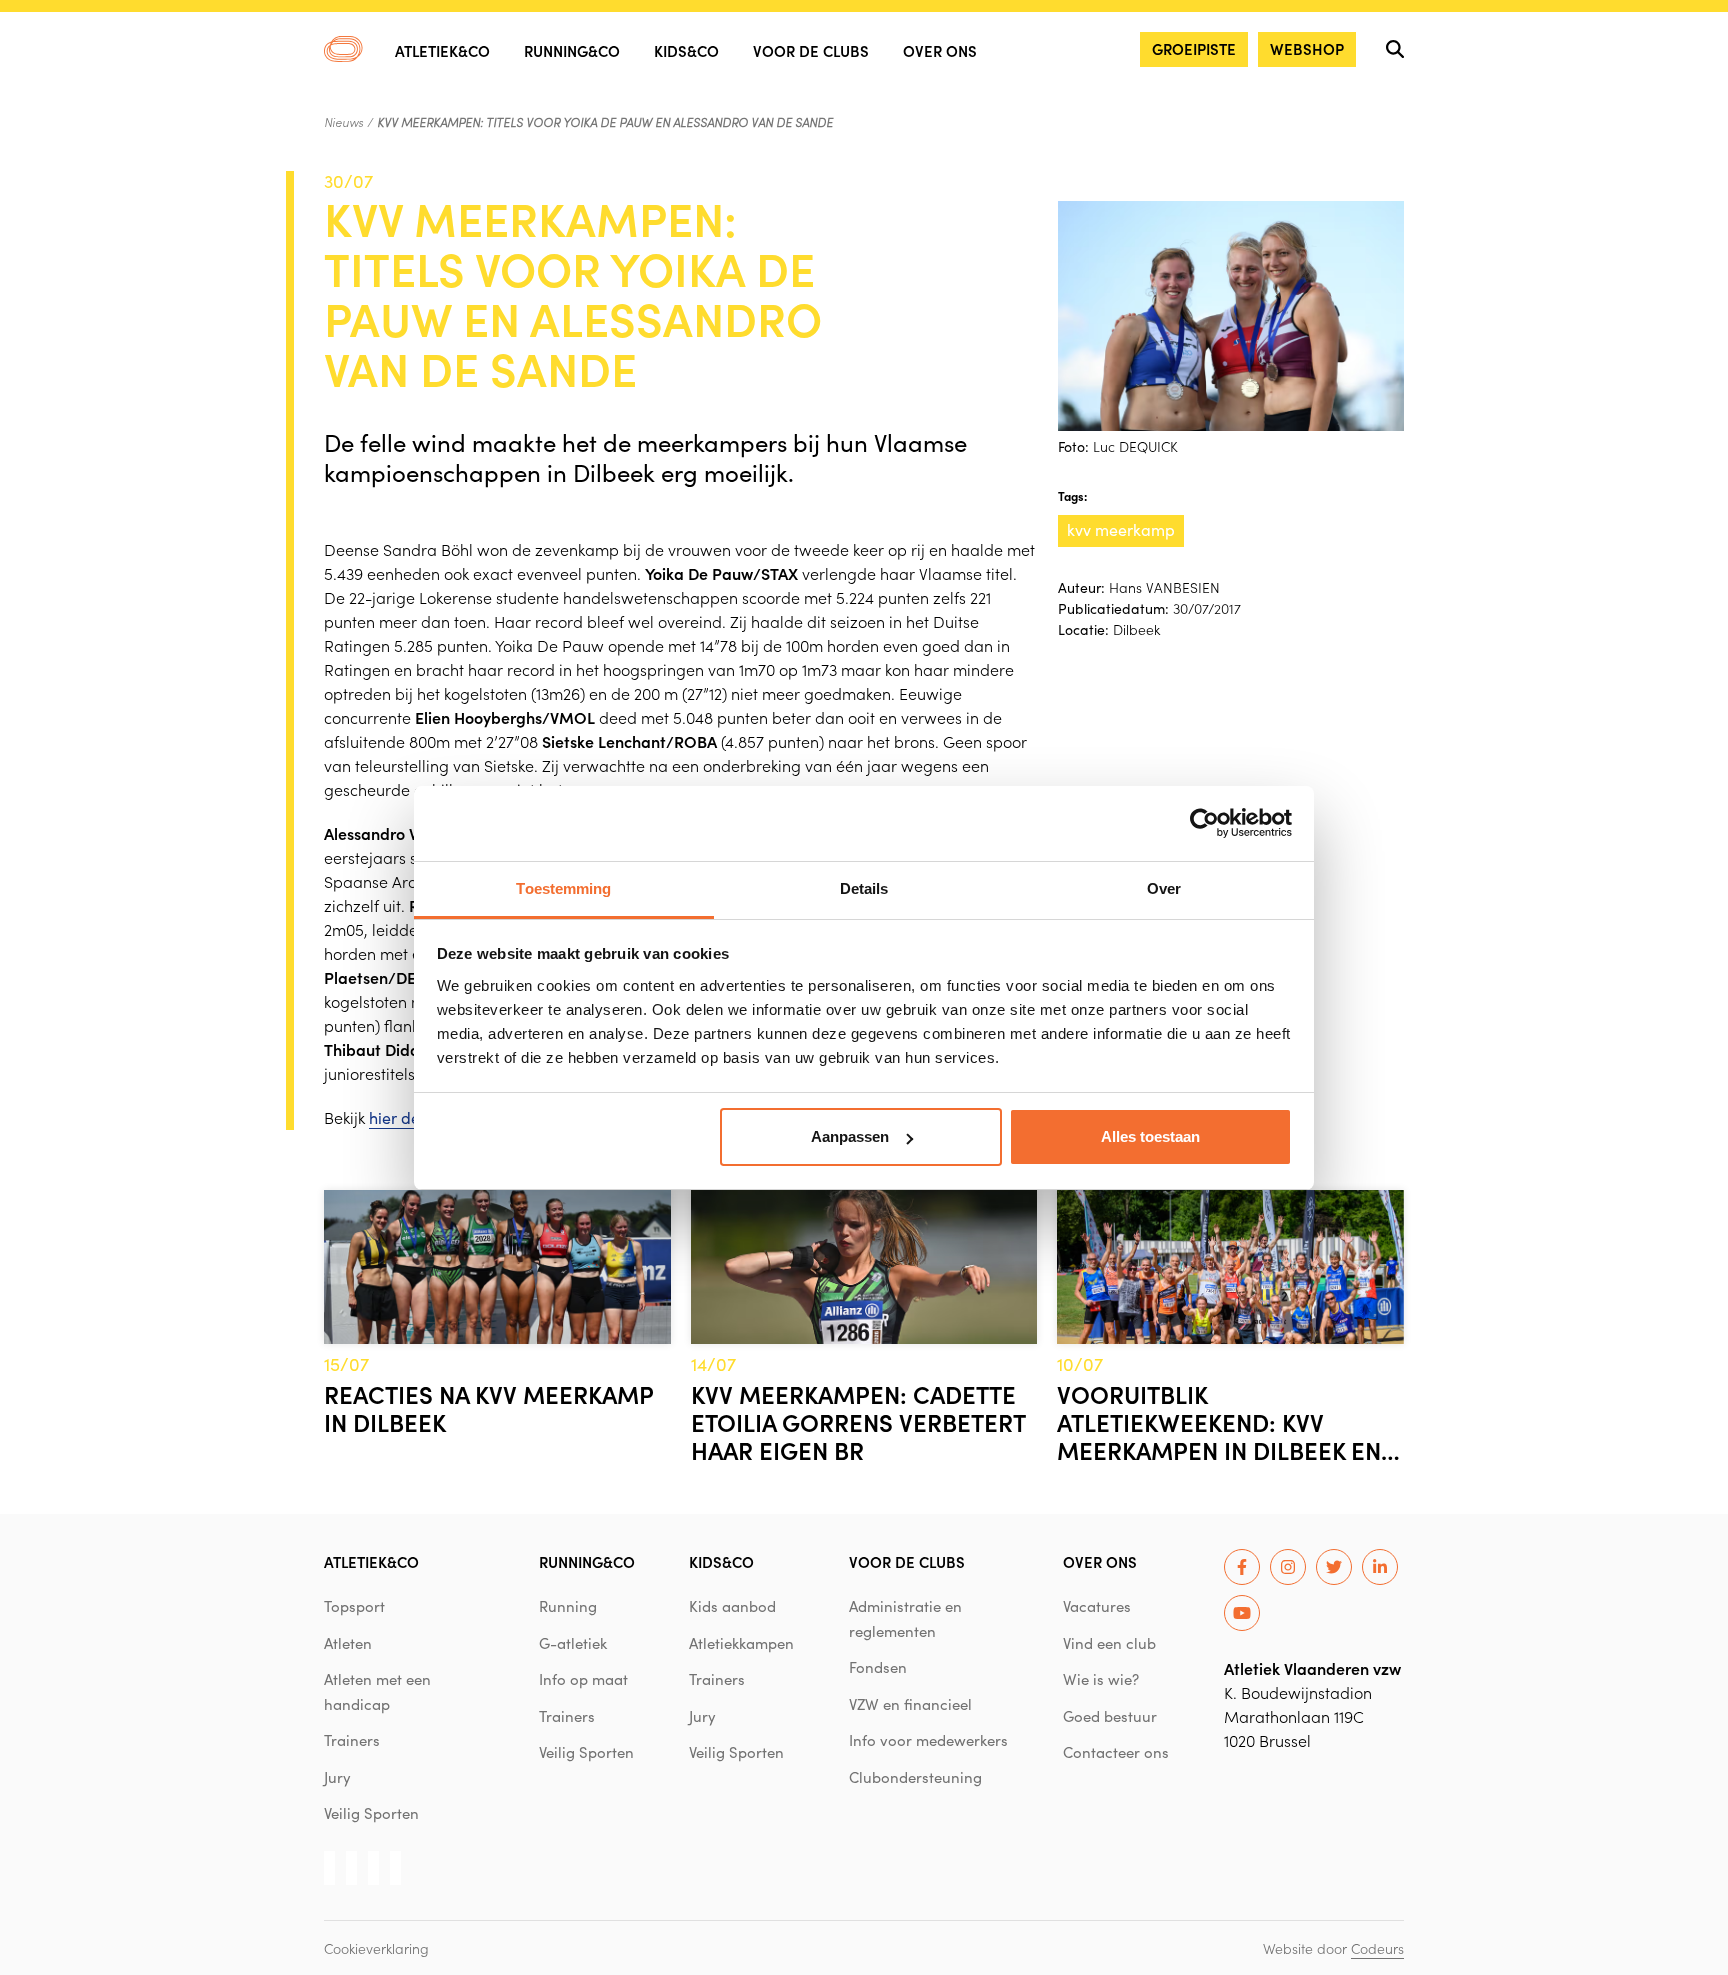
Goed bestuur (1110, 1716)
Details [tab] (864, 888)
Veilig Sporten (371, 1813)
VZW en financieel (910, 1704)
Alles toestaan (1150, 1136)
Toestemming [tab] (563, 888)
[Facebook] (1242, 1567)
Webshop (1307, 48)
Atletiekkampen (741, 1643)
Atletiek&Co (442, 50)
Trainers (352, 1740)
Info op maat (583, 1679)
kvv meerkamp (1121, 529)
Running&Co (572, 50)
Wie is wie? (1101, 1679)
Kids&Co (686, 50)
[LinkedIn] (1380, 1567)
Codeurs (1377, 1948)
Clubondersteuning (915, 1777)
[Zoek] (1395, 49)
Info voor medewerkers (928, 1740)
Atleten (348, 1643)
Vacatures (1097, 1606)
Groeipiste (1194, 48)
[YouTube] (1242, 1613)
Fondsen (878, 1667)
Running (568, 1606)
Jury (337, 1777)
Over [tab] (1164, 888)
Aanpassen (850, 1136)
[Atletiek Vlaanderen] (343, 49)
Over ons (940, 50)
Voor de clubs (811, 50)
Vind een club (1109, 1643)
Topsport (354, 1606)
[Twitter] (1334, 1567)
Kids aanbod (732, 1606)
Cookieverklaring (376, 1948)
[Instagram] (1288, 1567)
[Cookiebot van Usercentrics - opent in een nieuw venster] (1204, 823)
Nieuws (343, 122)
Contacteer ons (1116, 1752)
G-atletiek (573, 1643)
